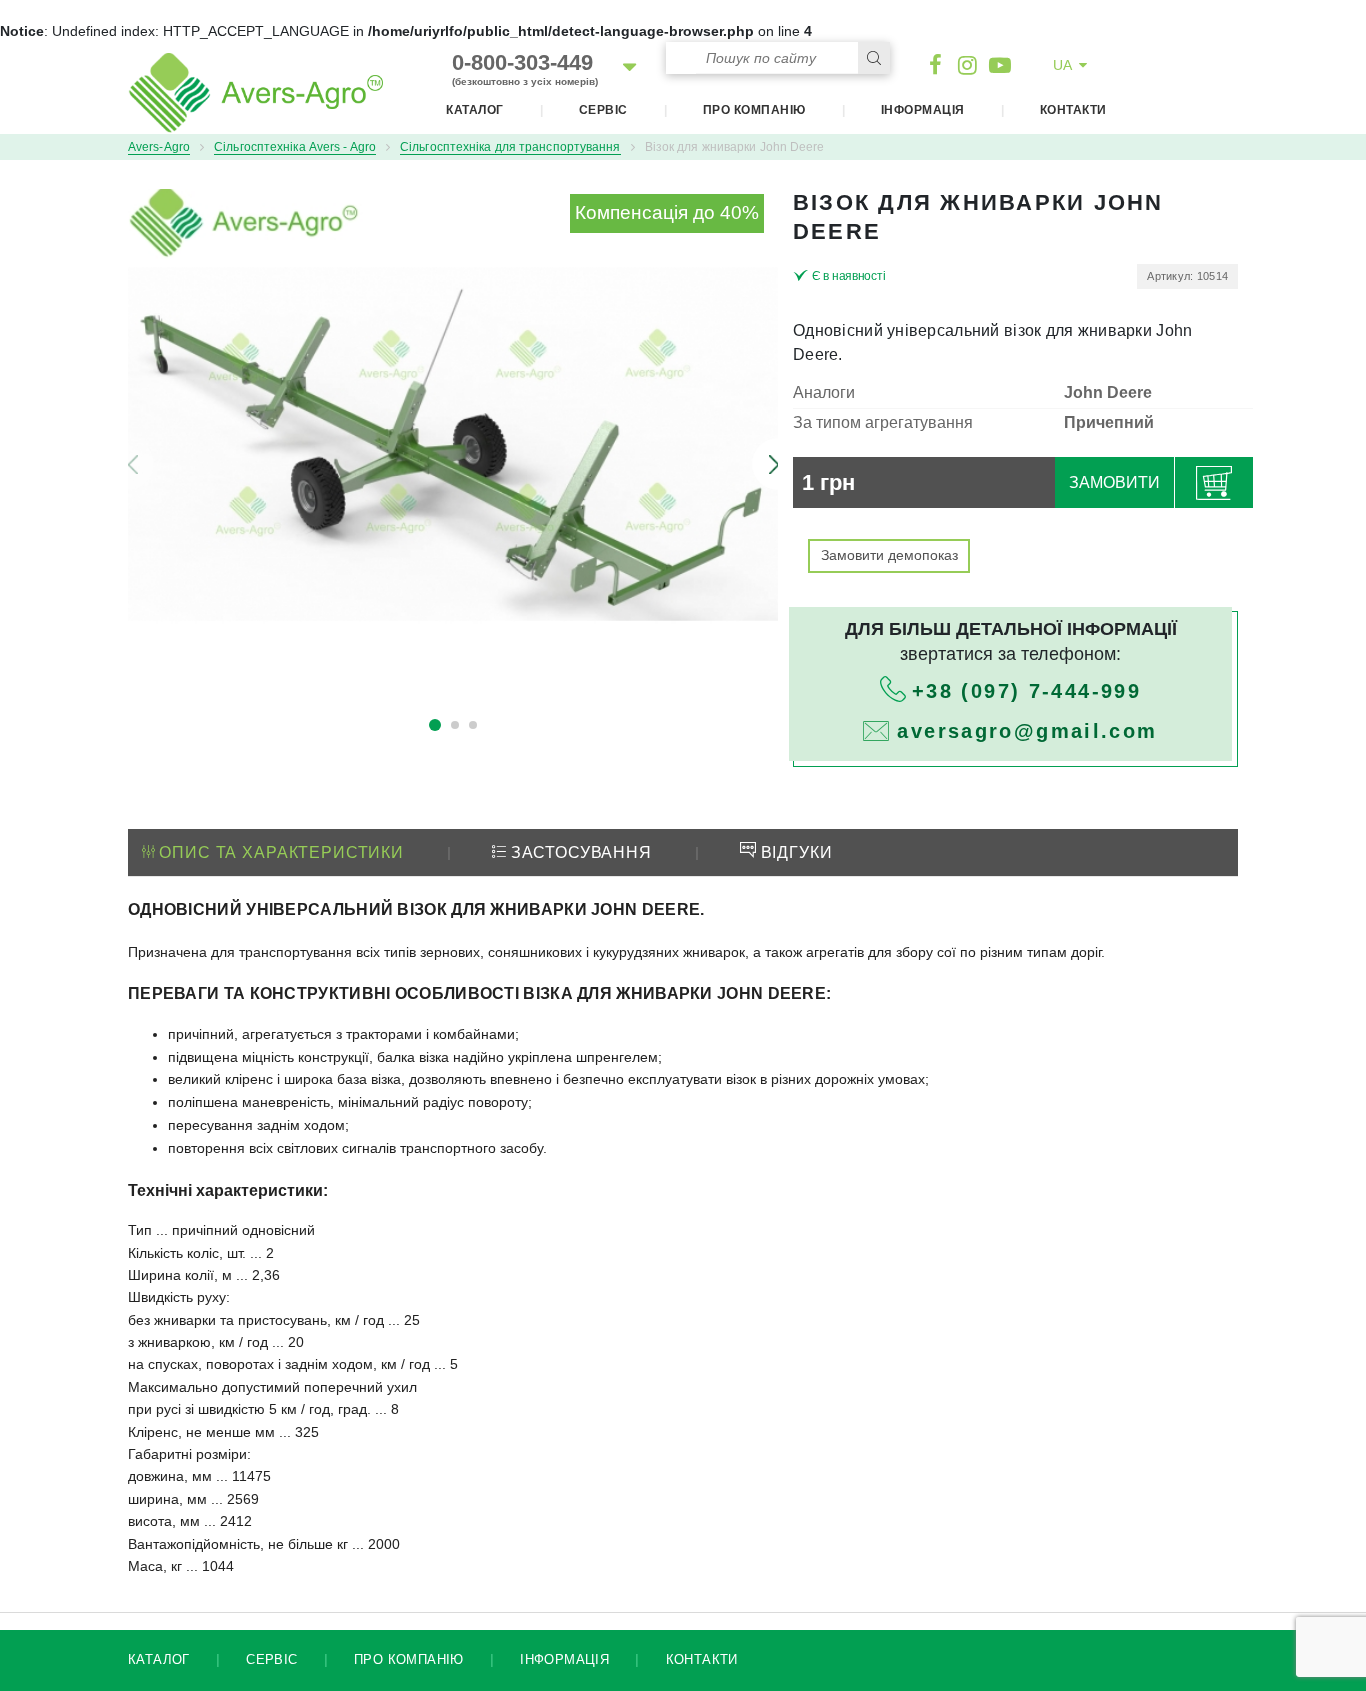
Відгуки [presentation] (794, 852)
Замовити (1114, 482)
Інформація (923, 110)
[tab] (273, 854)
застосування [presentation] (579, 852)
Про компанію (754, 110)
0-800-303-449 (525, 68)
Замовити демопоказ (889, 555)
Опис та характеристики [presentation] (279, 852)
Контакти (1073, 110)
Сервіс (603, 110)
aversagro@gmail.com (1027, 731)
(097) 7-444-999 (1026, 691)
